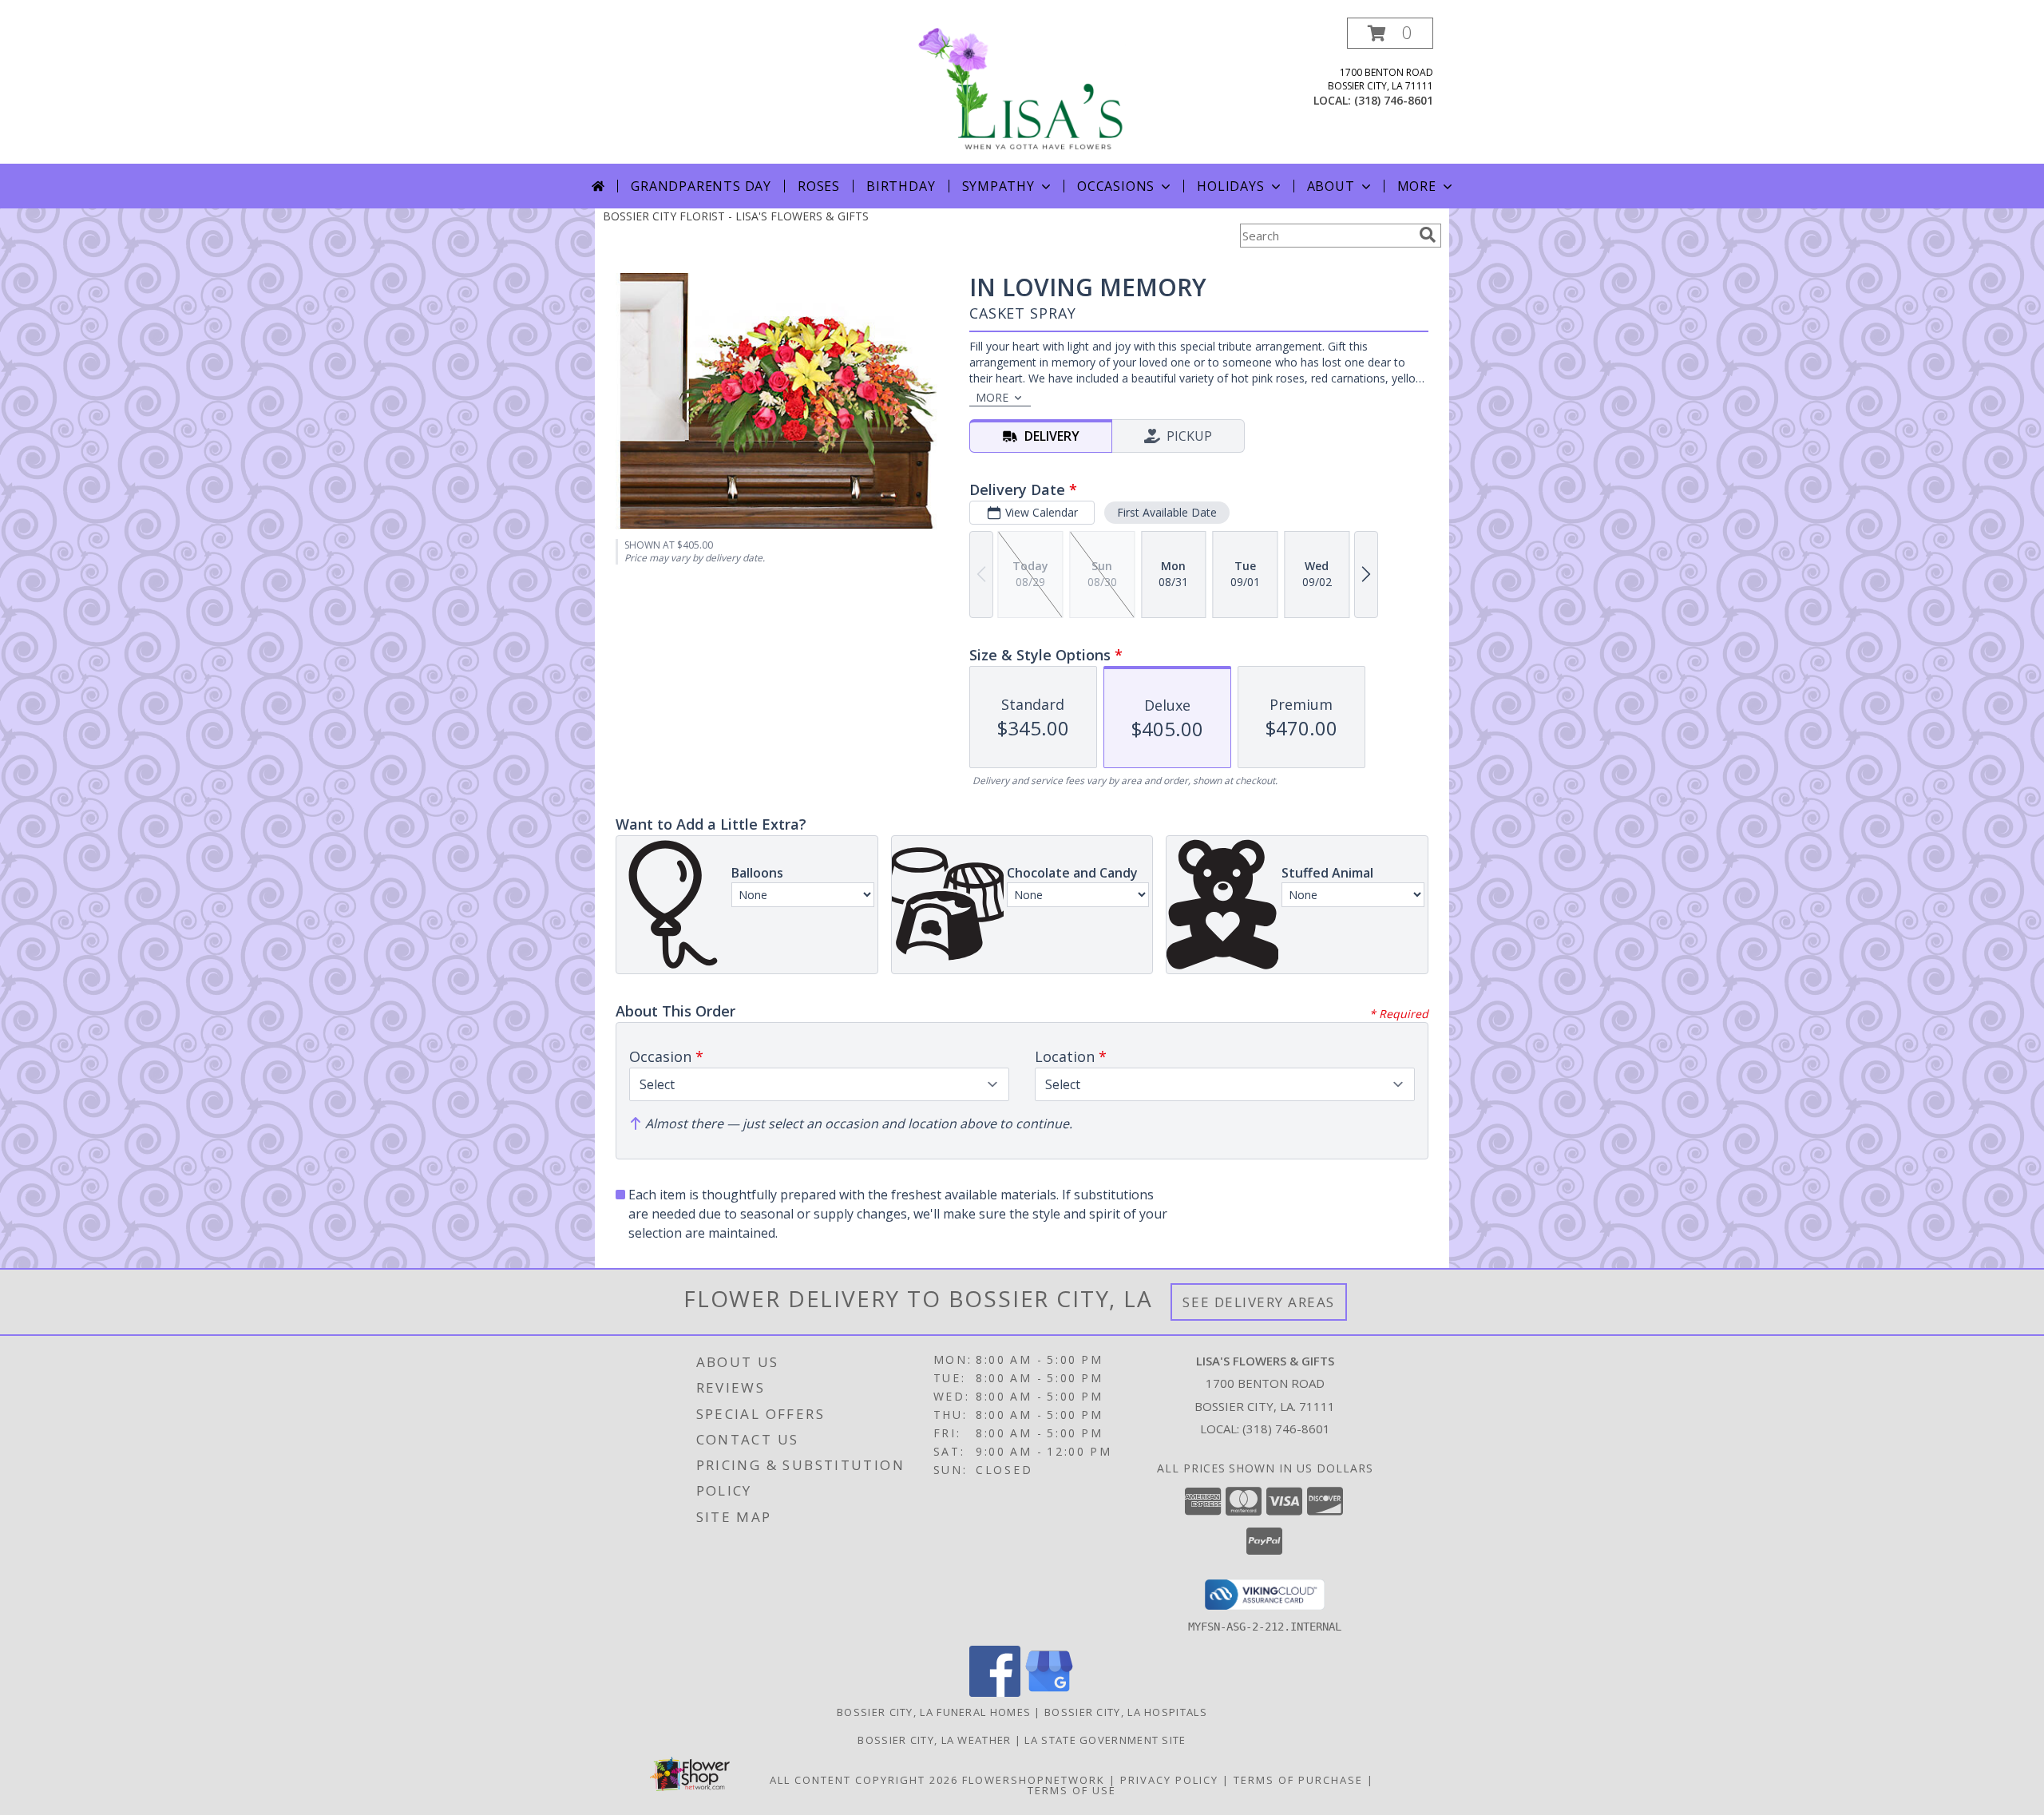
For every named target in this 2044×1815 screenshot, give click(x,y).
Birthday (901, 186)
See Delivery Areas (1259, 1302)
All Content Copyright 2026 (864, 1780)
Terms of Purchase (1298, 1780)
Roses (819, 186)
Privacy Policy (1169, 1780)
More (1417, 186)
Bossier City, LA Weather (934, 1740)
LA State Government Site (1105, 1740)
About (1331, 186)
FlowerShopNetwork (1034, 1780)
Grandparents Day (701, 186)
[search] (1428, 235)
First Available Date (1167, 512)
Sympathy (998, 186)
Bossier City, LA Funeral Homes (934, 1712)
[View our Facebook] (995, 1692)
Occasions (1116, 186)
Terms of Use (1072, 1790)
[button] (1390, 33)
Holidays (1230, 186)
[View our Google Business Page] (1049, 1692)
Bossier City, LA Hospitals (1126, 1712)
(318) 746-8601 (1394, 100)
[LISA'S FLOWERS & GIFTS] (1022, 91)
